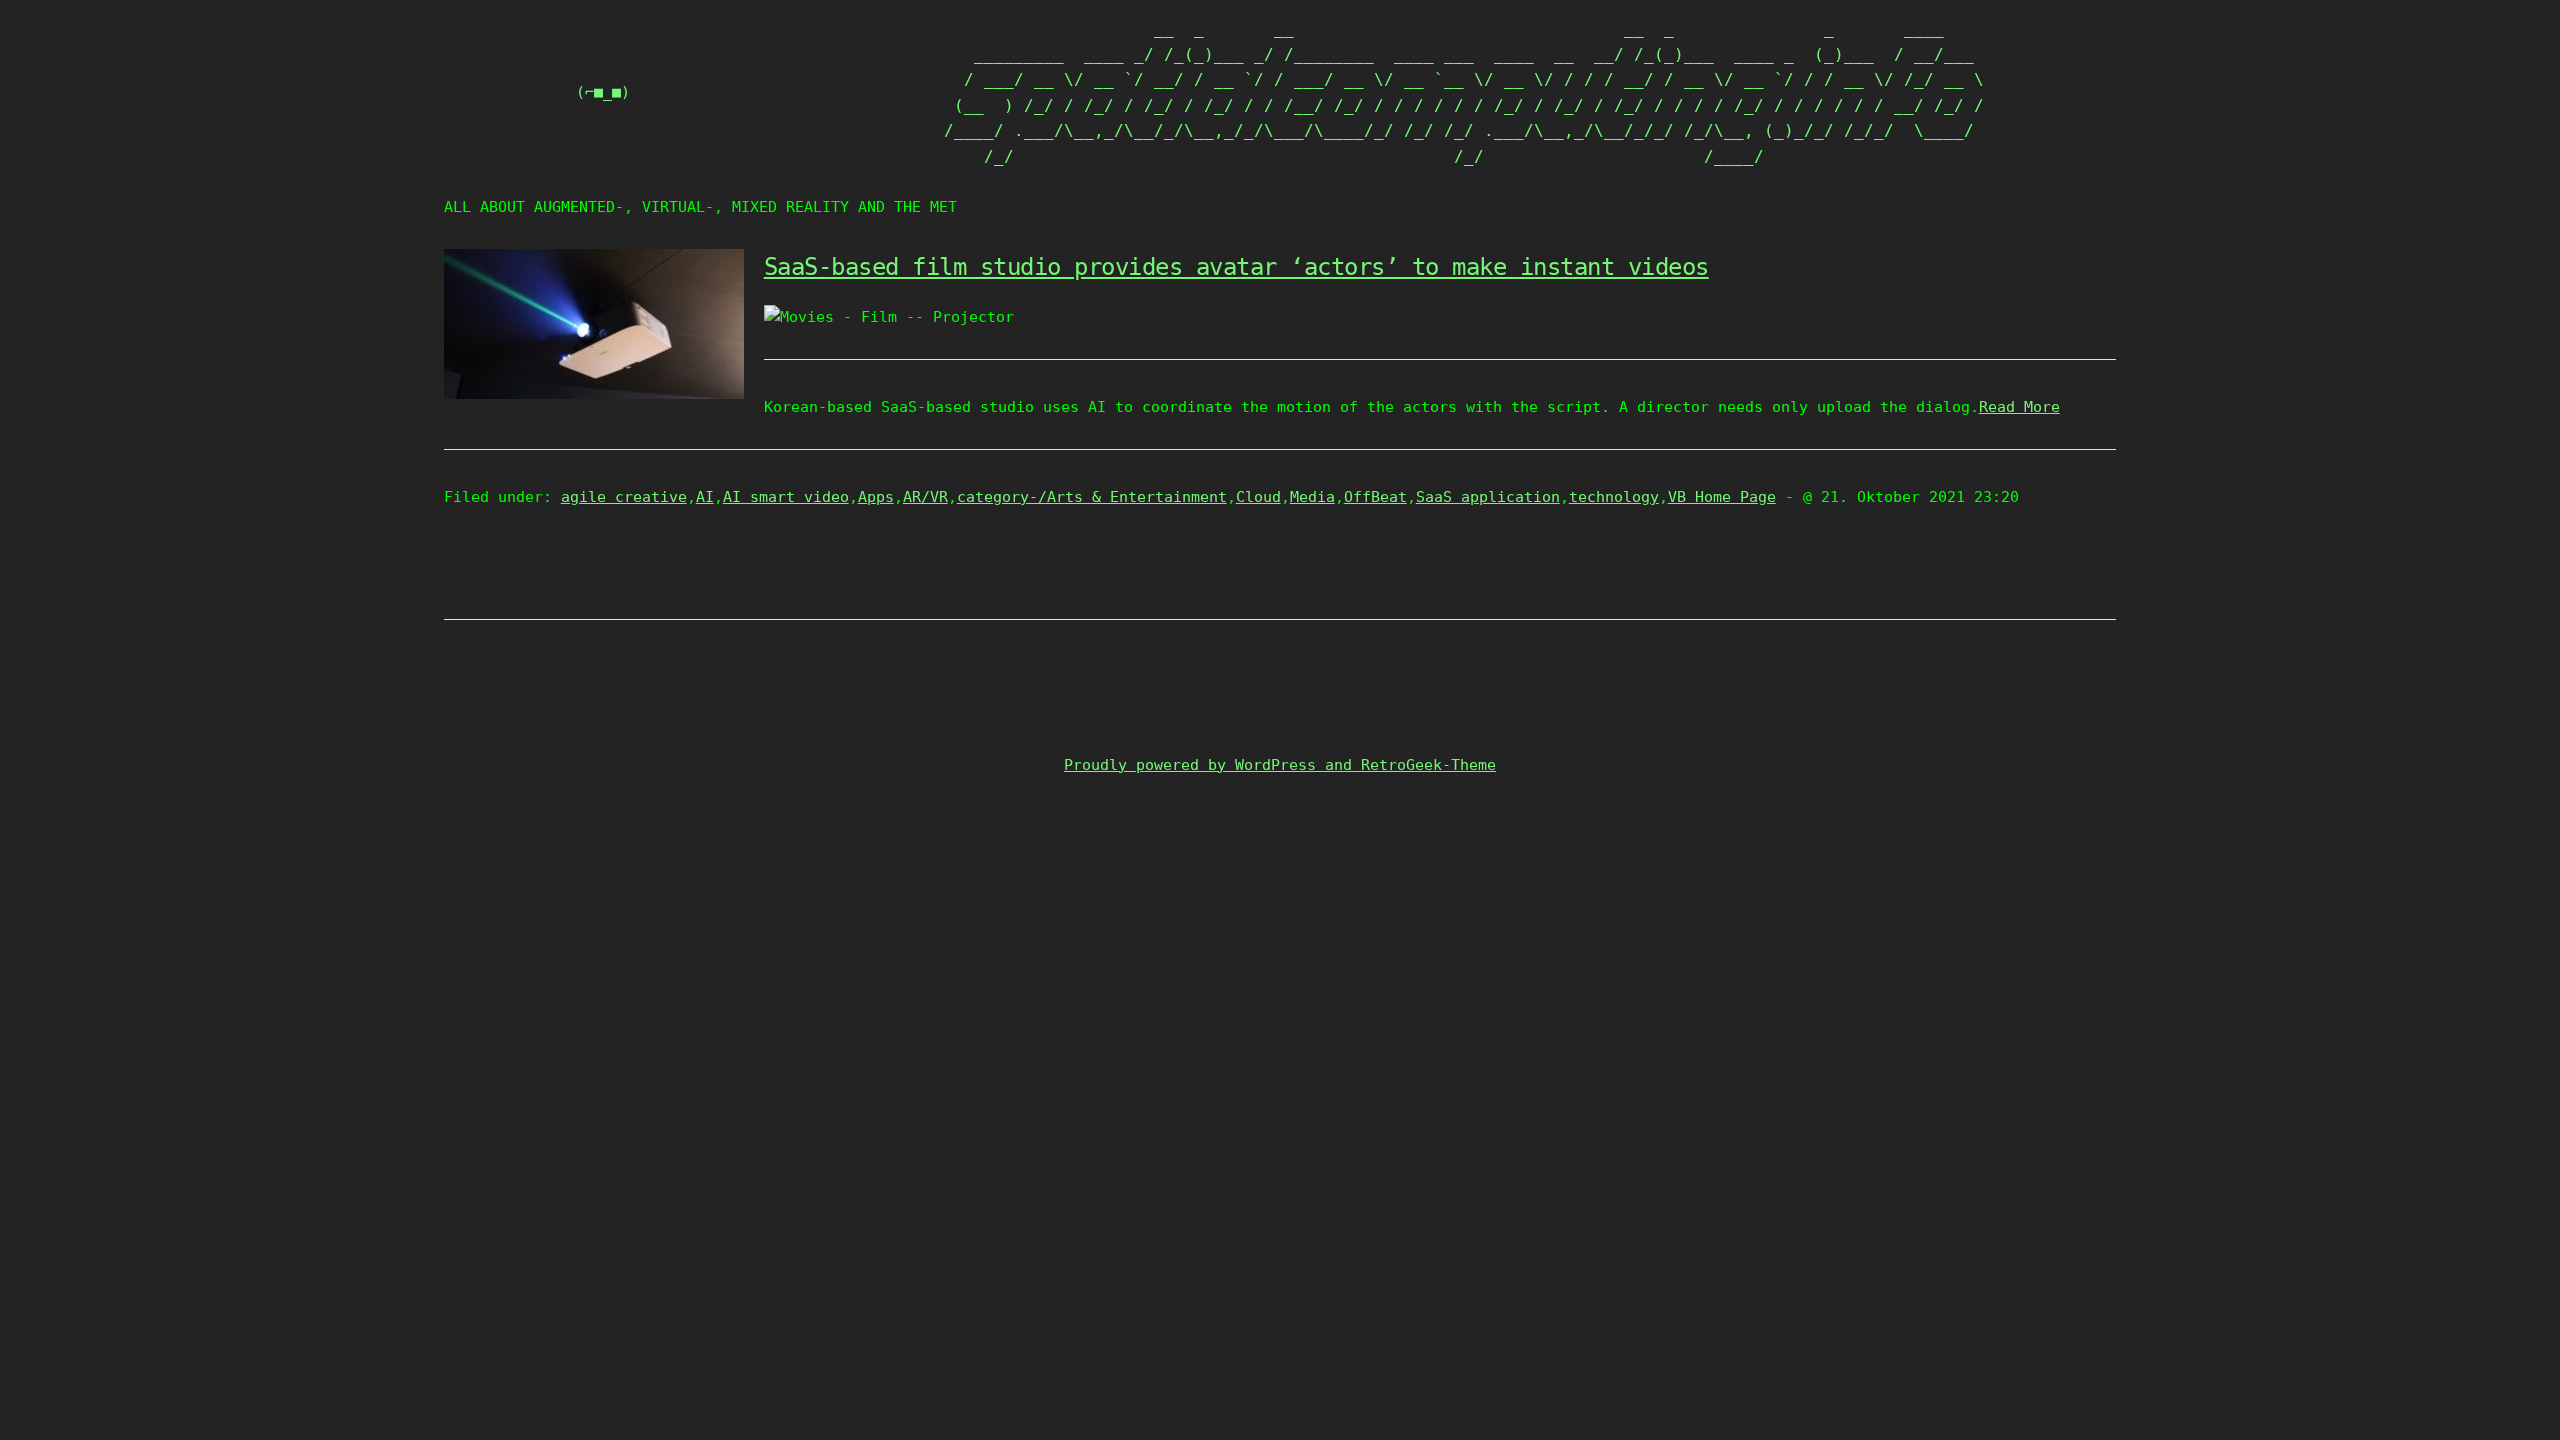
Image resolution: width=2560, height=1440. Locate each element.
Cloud (1258, 497)
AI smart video (786, 497)
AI (705, 497)
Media (1312, 497)
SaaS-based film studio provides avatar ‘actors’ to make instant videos (1236, 267)
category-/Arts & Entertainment (1092, 497)
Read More (2019, 407)
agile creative (624, 497)
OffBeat (1375, 497)
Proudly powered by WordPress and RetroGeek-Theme (1280, 765)
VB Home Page (1722, 497)
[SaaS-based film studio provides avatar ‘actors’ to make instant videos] (594, 394)
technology (1614, 497)
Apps (876, 497)
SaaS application (1488, 497)
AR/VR (925, 497)
